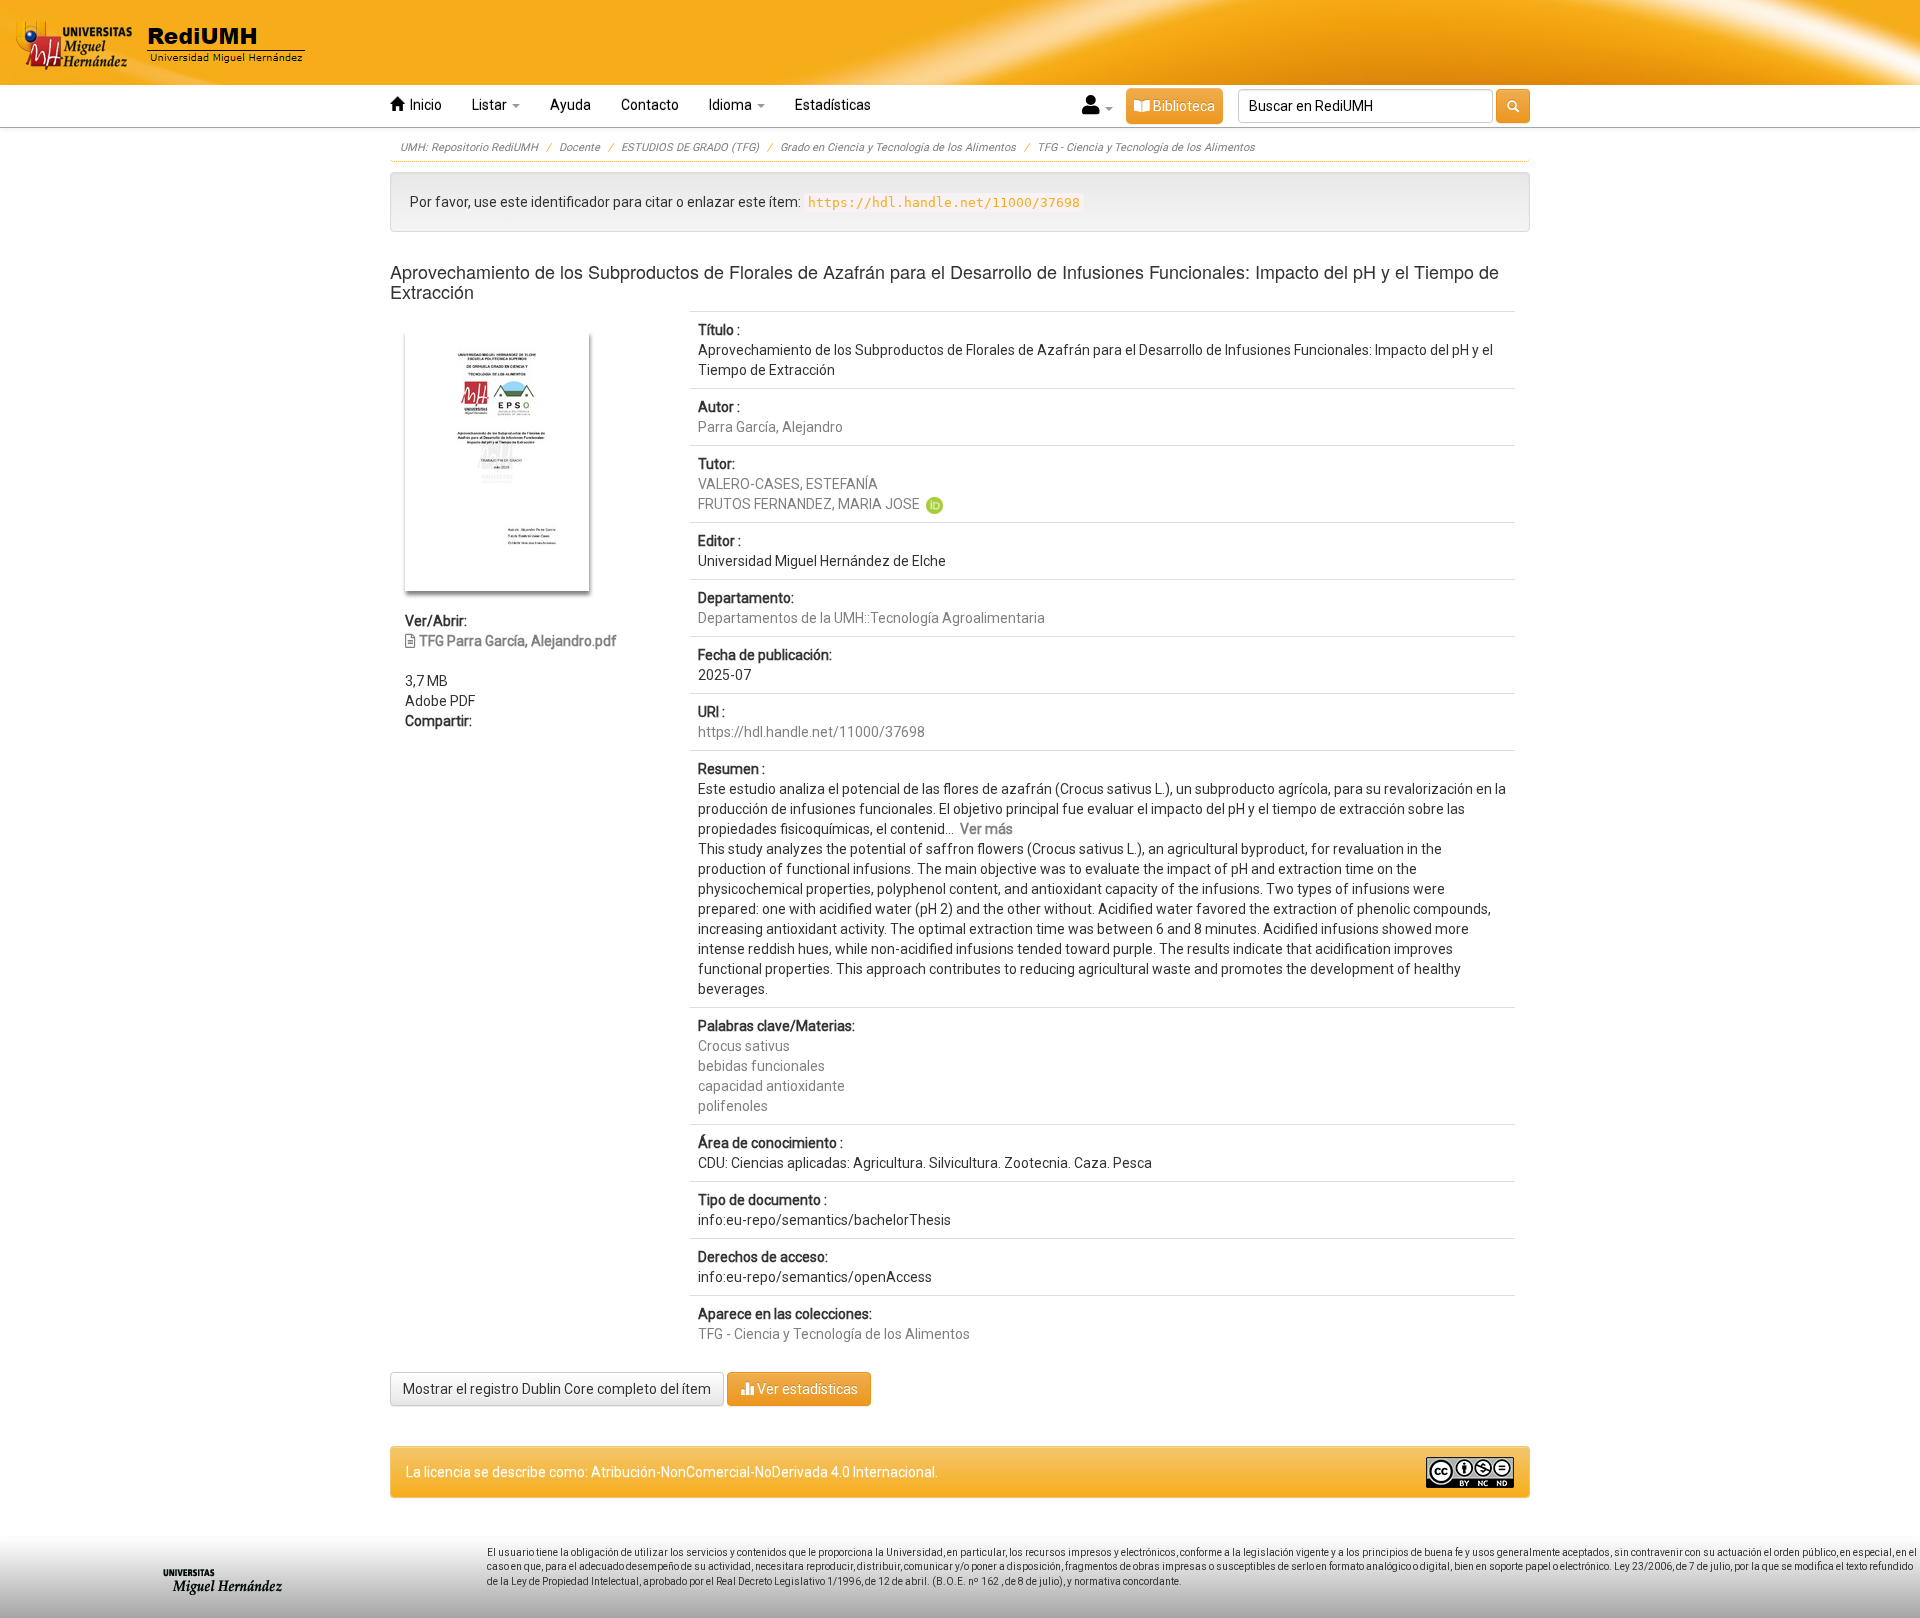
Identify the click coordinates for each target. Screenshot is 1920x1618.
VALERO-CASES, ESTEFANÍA (788, 484)
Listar (491, 105)
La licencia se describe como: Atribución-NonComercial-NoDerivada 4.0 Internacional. (672, 1472)
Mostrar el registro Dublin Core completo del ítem (557, 1389)
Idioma (732, 105)
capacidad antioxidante (771, 1086)
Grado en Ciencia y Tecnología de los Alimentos (898, 147)
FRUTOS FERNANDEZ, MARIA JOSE (809, 504)
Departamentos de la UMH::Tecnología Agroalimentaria (871, 618)
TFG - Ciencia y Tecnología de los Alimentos (1146, 147)
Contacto (650, 105)
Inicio (423, 105)
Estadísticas (833, 105)
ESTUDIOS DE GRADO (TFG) (690, 147)
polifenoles (733, 1106)
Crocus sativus (744, 1046)
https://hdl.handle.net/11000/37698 (811, 732)
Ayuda (570, 105)
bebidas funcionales (761, 1066)
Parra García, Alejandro (770, 427)
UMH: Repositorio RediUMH (469, 147)
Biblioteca (1182, 106)
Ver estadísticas (806, 1389)
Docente (579, 147)
